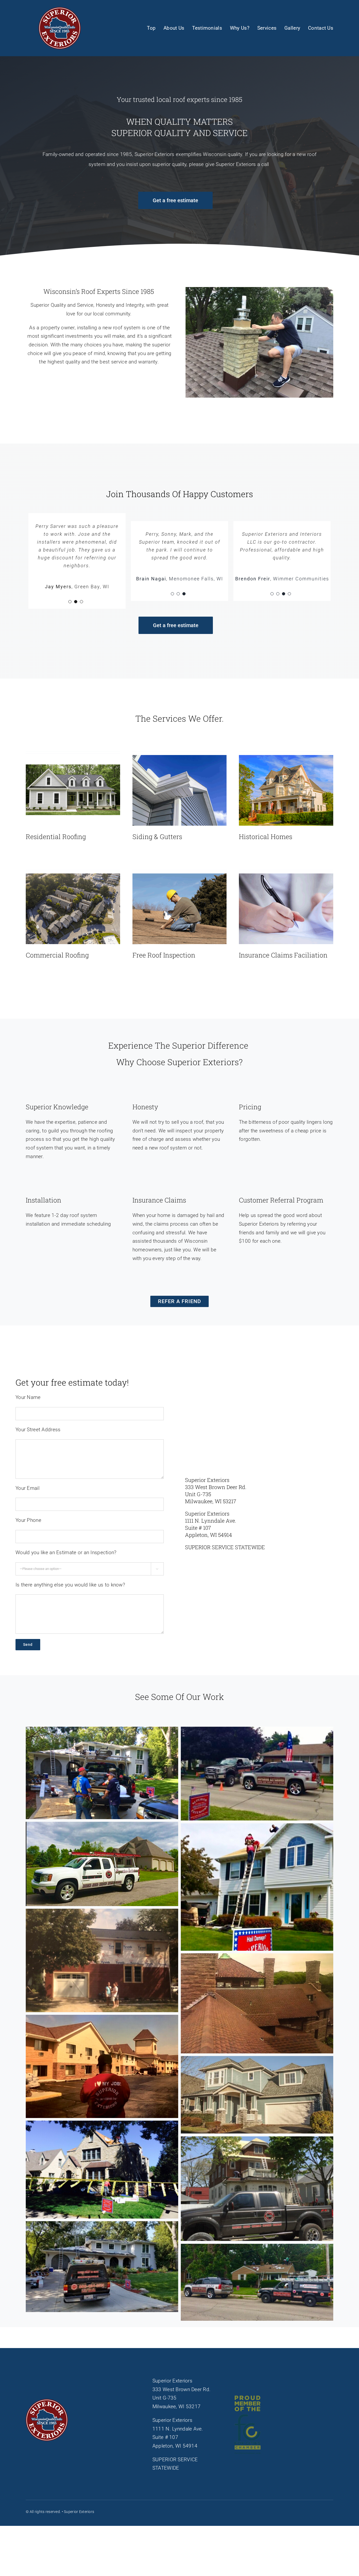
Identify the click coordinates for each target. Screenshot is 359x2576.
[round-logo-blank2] (60, 10)
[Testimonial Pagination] (70, 618)
